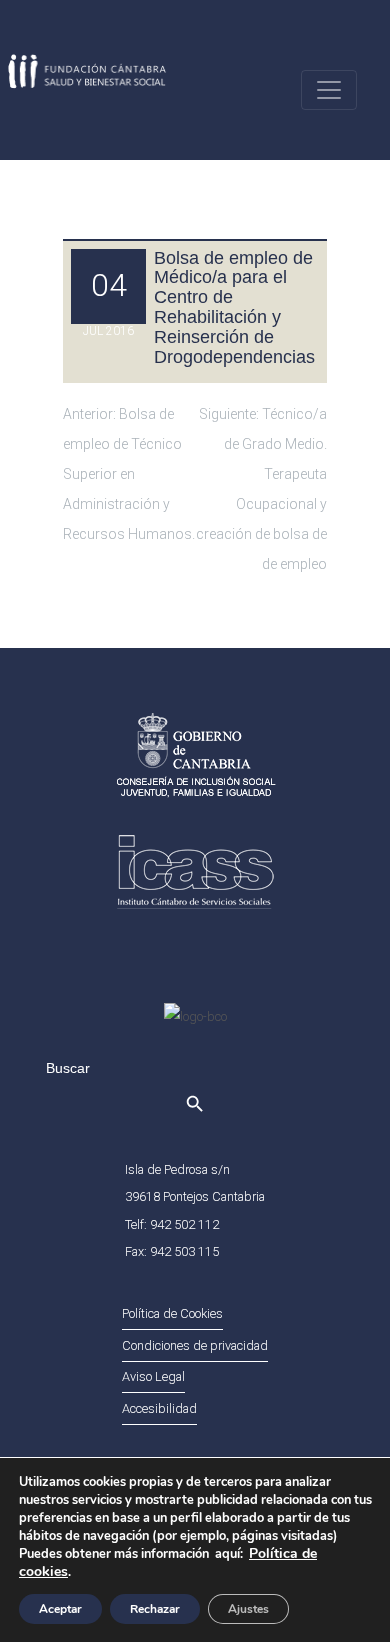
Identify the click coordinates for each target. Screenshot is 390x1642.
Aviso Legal (153, 1376)
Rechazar (155, 1609)
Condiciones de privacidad (195, 1345)
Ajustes (248, 1609)
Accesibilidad (159, 1408)
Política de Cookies (172, 1313)
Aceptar (60, 1609)
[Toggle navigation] (329, 90)
